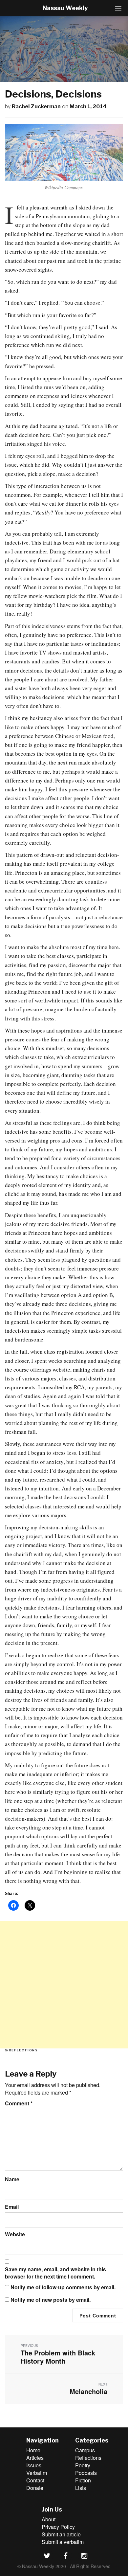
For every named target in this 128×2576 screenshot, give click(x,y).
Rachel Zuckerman (36, 107)
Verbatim (37, 2473)
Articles (35, 2458)
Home (33, 2450)
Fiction (83, 2480)
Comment (19, 2103)
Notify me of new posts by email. (51, 2300)
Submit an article (61, 2534)
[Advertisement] (64, 1985)
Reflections (23, 2050)
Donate (35, 2488)
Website (15, 2234)
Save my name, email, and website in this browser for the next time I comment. (55, 2273)
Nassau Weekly (65, 8)
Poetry (83, 2465)
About (49, 2519)
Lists (81, 2488)
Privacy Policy (58, 2527)
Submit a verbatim (63, 2542)
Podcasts (86, 2473)
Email (12, 2207)
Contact (35, 2480)
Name (12, 2179)
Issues (34, 2465)
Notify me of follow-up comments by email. (63, 2287)
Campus (85, 2450)
